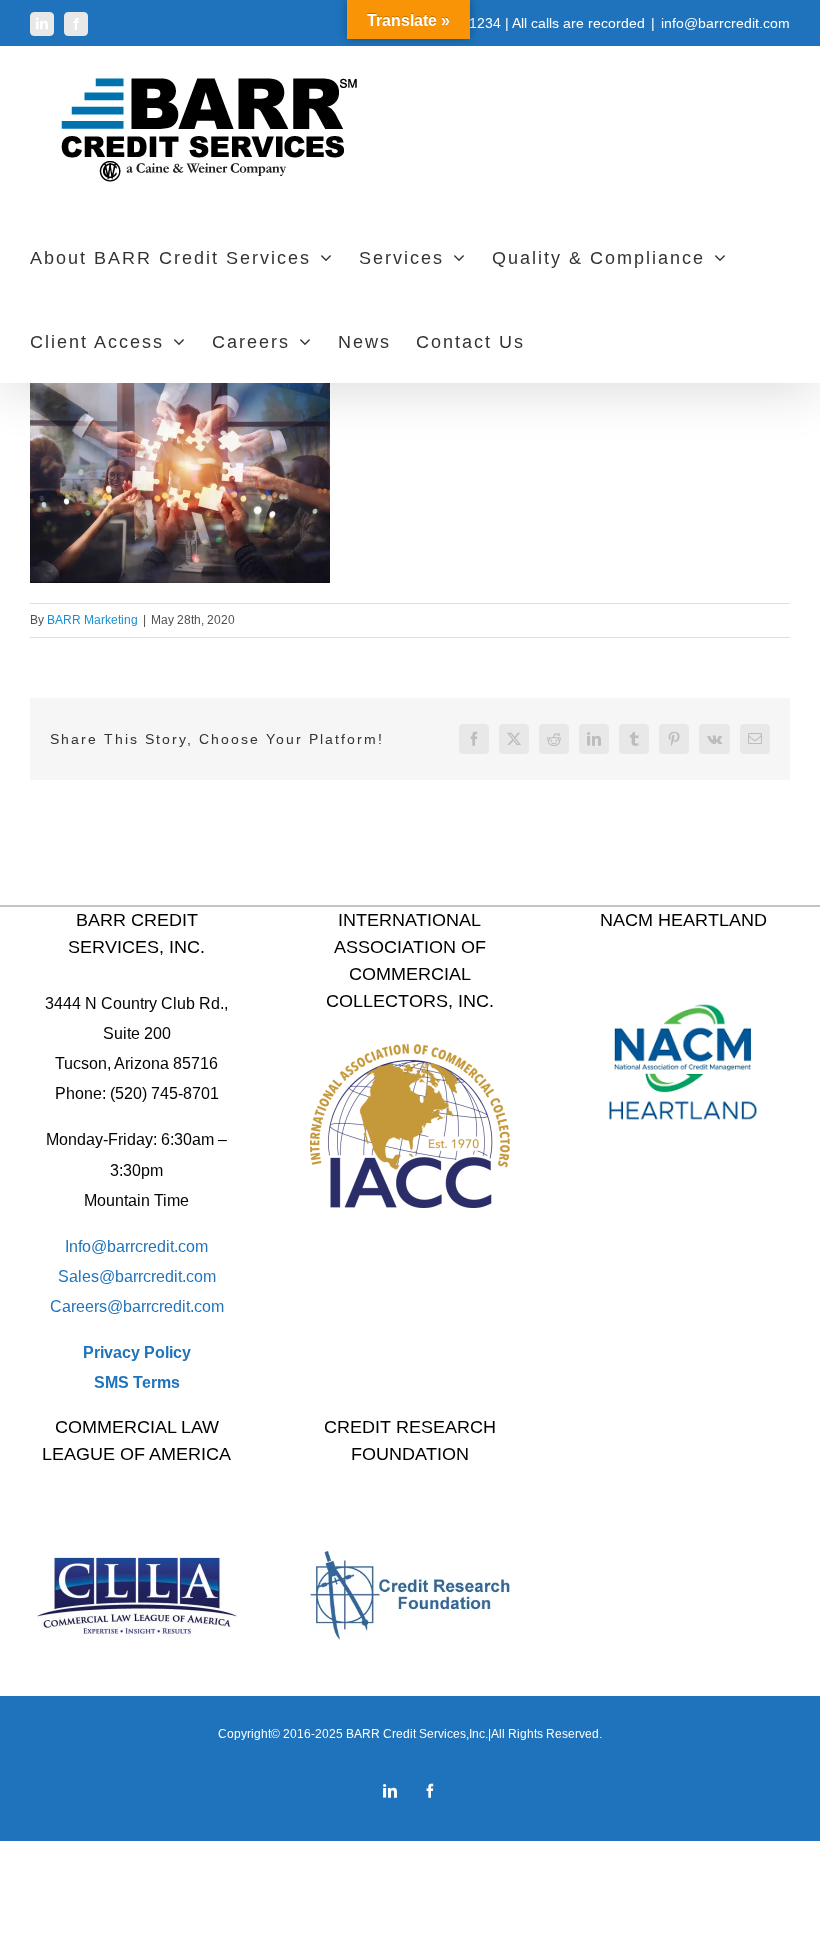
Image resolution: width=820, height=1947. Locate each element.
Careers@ (86, 1306)
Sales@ (86, 1276)
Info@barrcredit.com (136, 1246)
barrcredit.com (165, 1276)
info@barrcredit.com (725, 23)
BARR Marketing (92, 620)
